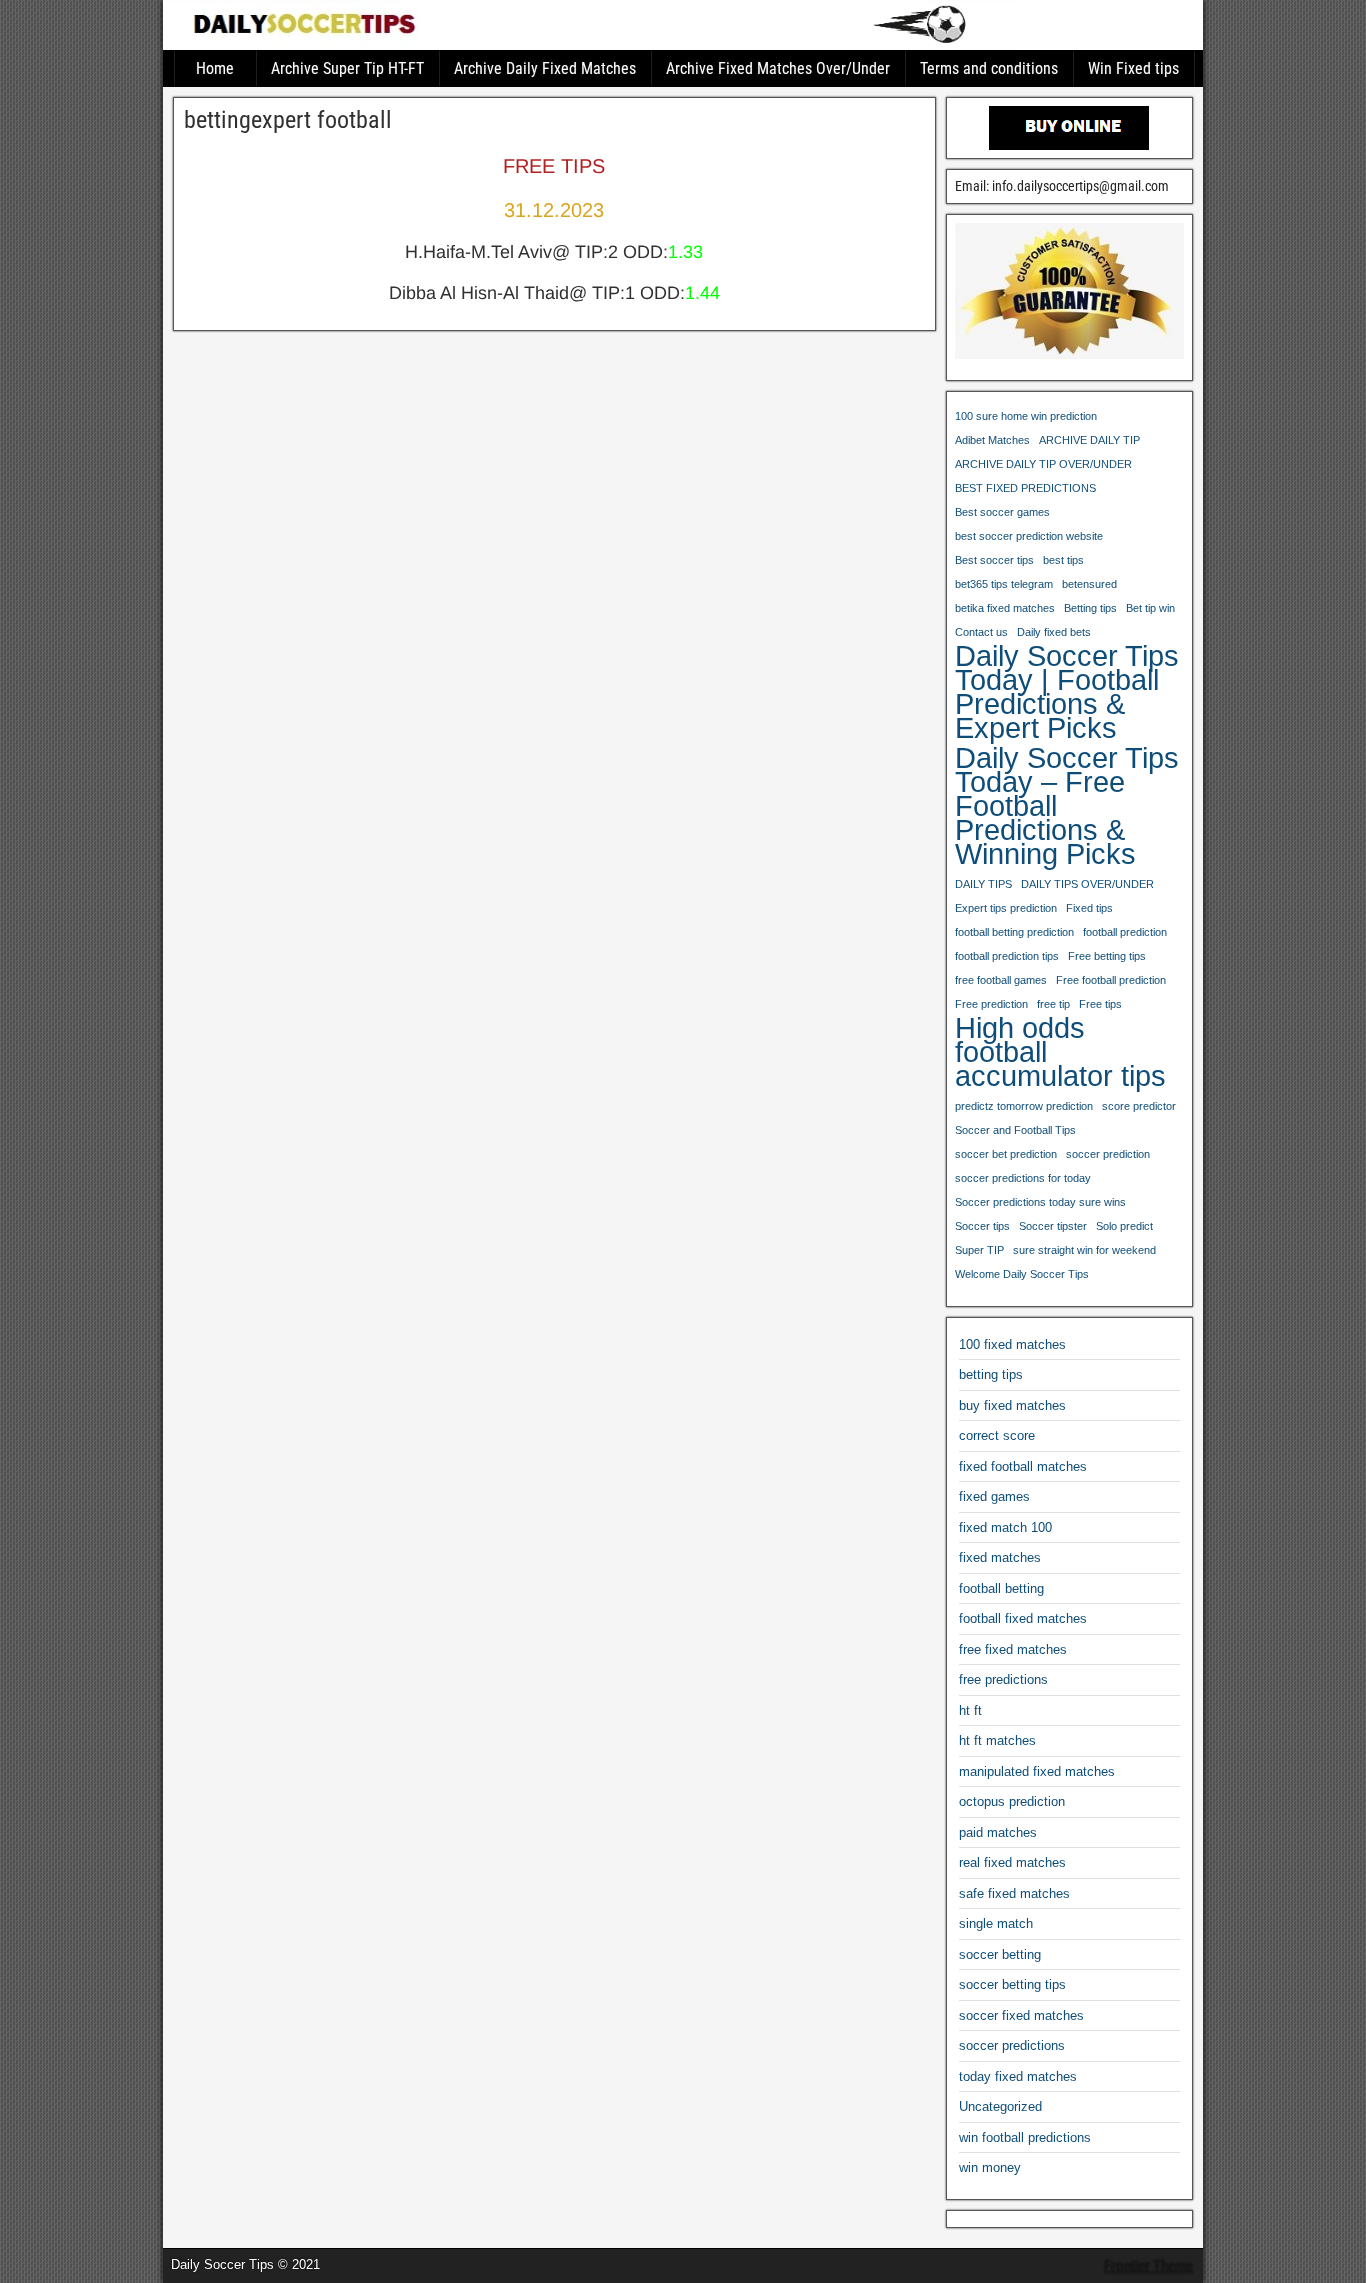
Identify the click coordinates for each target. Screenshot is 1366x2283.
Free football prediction (1111, 980)
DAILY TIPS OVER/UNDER (1087, 884)
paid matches (998, 1832)
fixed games (994, 1496)
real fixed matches (1012, 1862)
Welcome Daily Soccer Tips (1022, 1274)
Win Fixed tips (1133, 68)
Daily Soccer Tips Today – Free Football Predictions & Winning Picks (1067, 806)
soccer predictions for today (1023, 1178)
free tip (1053, 1004)
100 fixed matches (1012, 1344)
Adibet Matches (992, 440)
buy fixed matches (1012, 1405)
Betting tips (1090, 608)
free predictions (1003, 1679)
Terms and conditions (989, 68)
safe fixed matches (1014, 1893)
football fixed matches (1023, 1618)
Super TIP (979, 1250)
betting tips (991, 1374)
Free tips (1100, 1004)
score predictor (1139, 1106)
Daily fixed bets (1054, 632)
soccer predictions (1012, 2045)
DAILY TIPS (983, 884)
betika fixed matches (1005, 608)
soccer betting (1000, 1954)
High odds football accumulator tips (1060, 1052)
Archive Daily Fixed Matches (545, 68)
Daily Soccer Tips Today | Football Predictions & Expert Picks (1067, 692)
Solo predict (1124, 1226)
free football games (1001, 980)
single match (996, 1923)
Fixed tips (1089, 908)
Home (215, 68)
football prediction (1125, 932)
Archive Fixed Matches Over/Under (778, 68)
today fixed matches (1018, 2076)
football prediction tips (1007, 956)
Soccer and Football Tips (1015, 1130)
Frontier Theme (1148, 2266)
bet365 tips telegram (1004, 584)
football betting (1001, 1588)
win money (990, 2167)
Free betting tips (1107, 956)
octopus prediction (1012, 1801)
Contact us (981, 632)
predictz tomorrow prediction (1024, 1106)
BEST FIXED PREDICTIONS (1025, 488)
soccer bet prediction (1006, 1154)
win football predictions (1025, 2137)
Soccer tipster (1053, 1226)
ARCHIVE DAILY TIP (1089, 440)
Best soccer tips (994, 560)
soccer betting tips (1012, 1984)
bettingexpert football (288, 120)
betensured (1089, 584)
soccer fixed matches (1021, 2015)
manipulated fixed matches (1037, 1771)
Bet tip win (1150, 608)
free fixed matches (1013, 1649)
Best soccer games (1002, 512)
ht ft (970, 1710)
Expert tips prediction (1006, 908)
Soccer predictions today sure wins (1040, 1202)
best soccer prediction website (1029, 536)
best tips (1063, 560)
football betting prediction (1014, 932)
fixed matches (1000, 1557)
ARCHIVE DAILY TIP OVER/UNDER (1043, 464)
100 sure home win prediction (1026, 416)
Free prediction (991, 1004)
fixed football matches (1023, 1466)
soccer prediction (1108, 1154)
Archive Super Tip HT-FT (347, 68)
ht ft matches (997, 1740)
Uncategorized (1000, 2106)
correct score (997, 1435)
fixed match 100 (1005, 1527)
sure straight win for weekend (1084, 1250)
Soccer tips (982, 1226)
